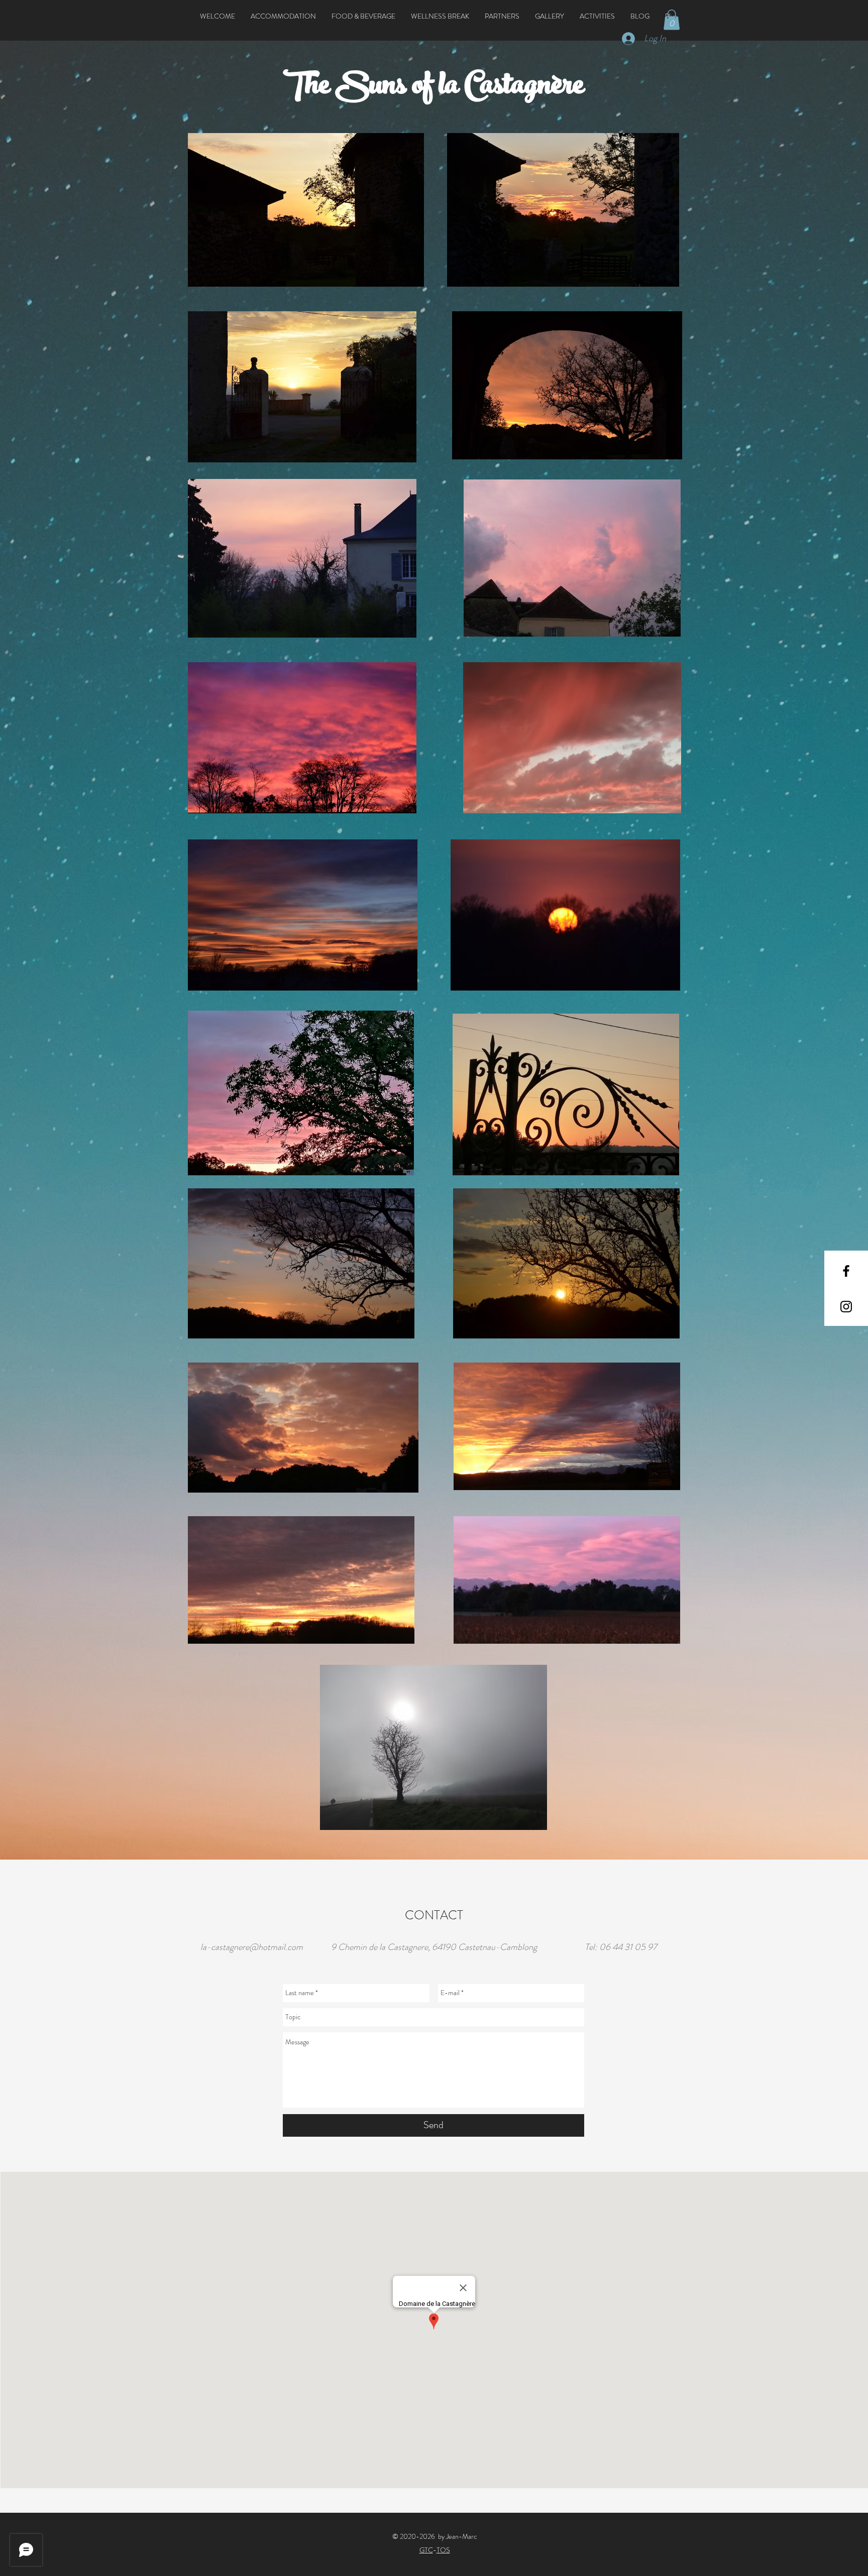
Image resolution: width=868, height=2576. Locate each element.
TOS (443, 2550)
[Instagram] (846, 1307)
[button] (283, 16)
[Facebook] (846, 1271)
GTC (426, 2550)
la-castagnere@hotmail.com (252, 1947)
